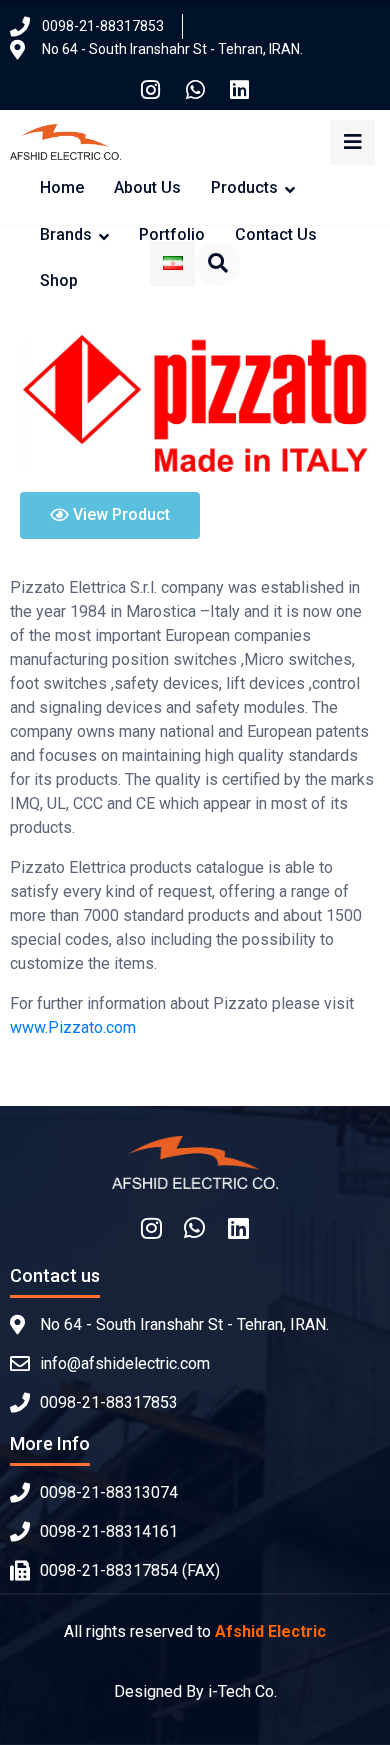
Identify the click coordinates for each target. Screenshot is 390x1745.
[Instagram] (151, 90)
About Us (147, 187)
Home (62, 187)
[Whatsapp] (195, 90)
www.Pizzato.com (73, 1027)
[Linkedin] (240, 90)
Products (244, 187)
